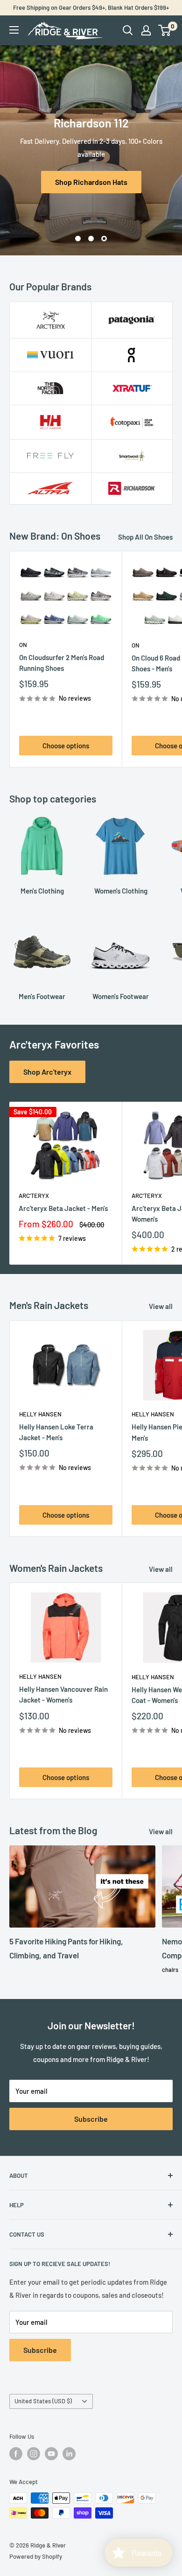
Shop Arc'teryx (47, 1072)
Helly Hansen (40, 1414)
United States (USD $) (43, 2401)
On (23, 645)
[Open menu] (14, 30)
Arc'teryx (34, 1196)
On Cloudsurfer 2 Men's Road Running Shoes (62, 663)
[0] (165, 30)
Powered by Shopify (36, 2556)
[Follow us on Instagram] (34, 2454)
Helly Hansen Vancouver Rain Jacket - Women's (63, 1694)
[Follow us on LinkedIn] (69, 2454)
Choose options (66, 746)
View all (161, 1306)
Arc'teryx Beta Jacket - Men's (63, 1208)
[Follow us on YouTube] (51, 2454)
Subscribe (91, 2119)
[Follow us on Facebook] (16, 2454)
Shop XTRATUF (91, 175)
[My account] (146, 30)
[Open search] (128, 30)
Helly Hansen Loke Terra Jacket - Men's (56, 1432)
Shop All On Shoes (145, 537)
